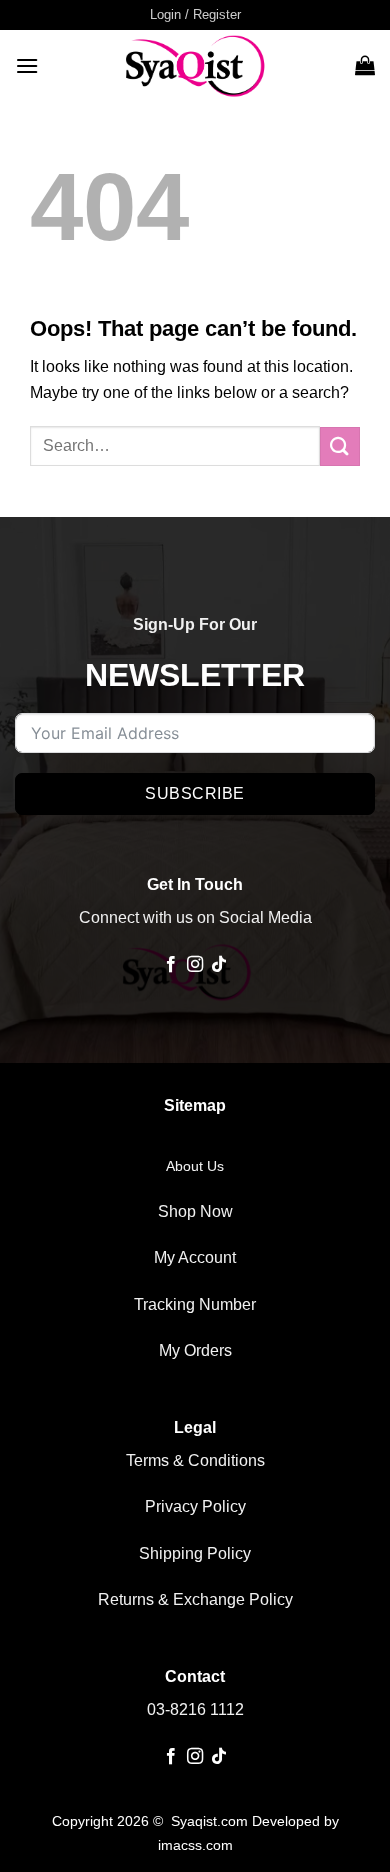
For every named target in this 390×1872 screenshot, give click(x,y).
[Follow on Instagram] (195, 965)
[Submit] (340, 446)
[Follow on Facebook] (170, 965)
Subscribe (194, 793)
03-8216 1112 (195, 1709)
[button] (195, 15)
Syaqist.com (211, 1821)
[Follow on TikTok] (219, 965)
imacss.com (195, 1845)
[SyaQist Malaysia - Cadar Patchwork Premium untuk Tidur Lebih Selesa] (195, 65)
